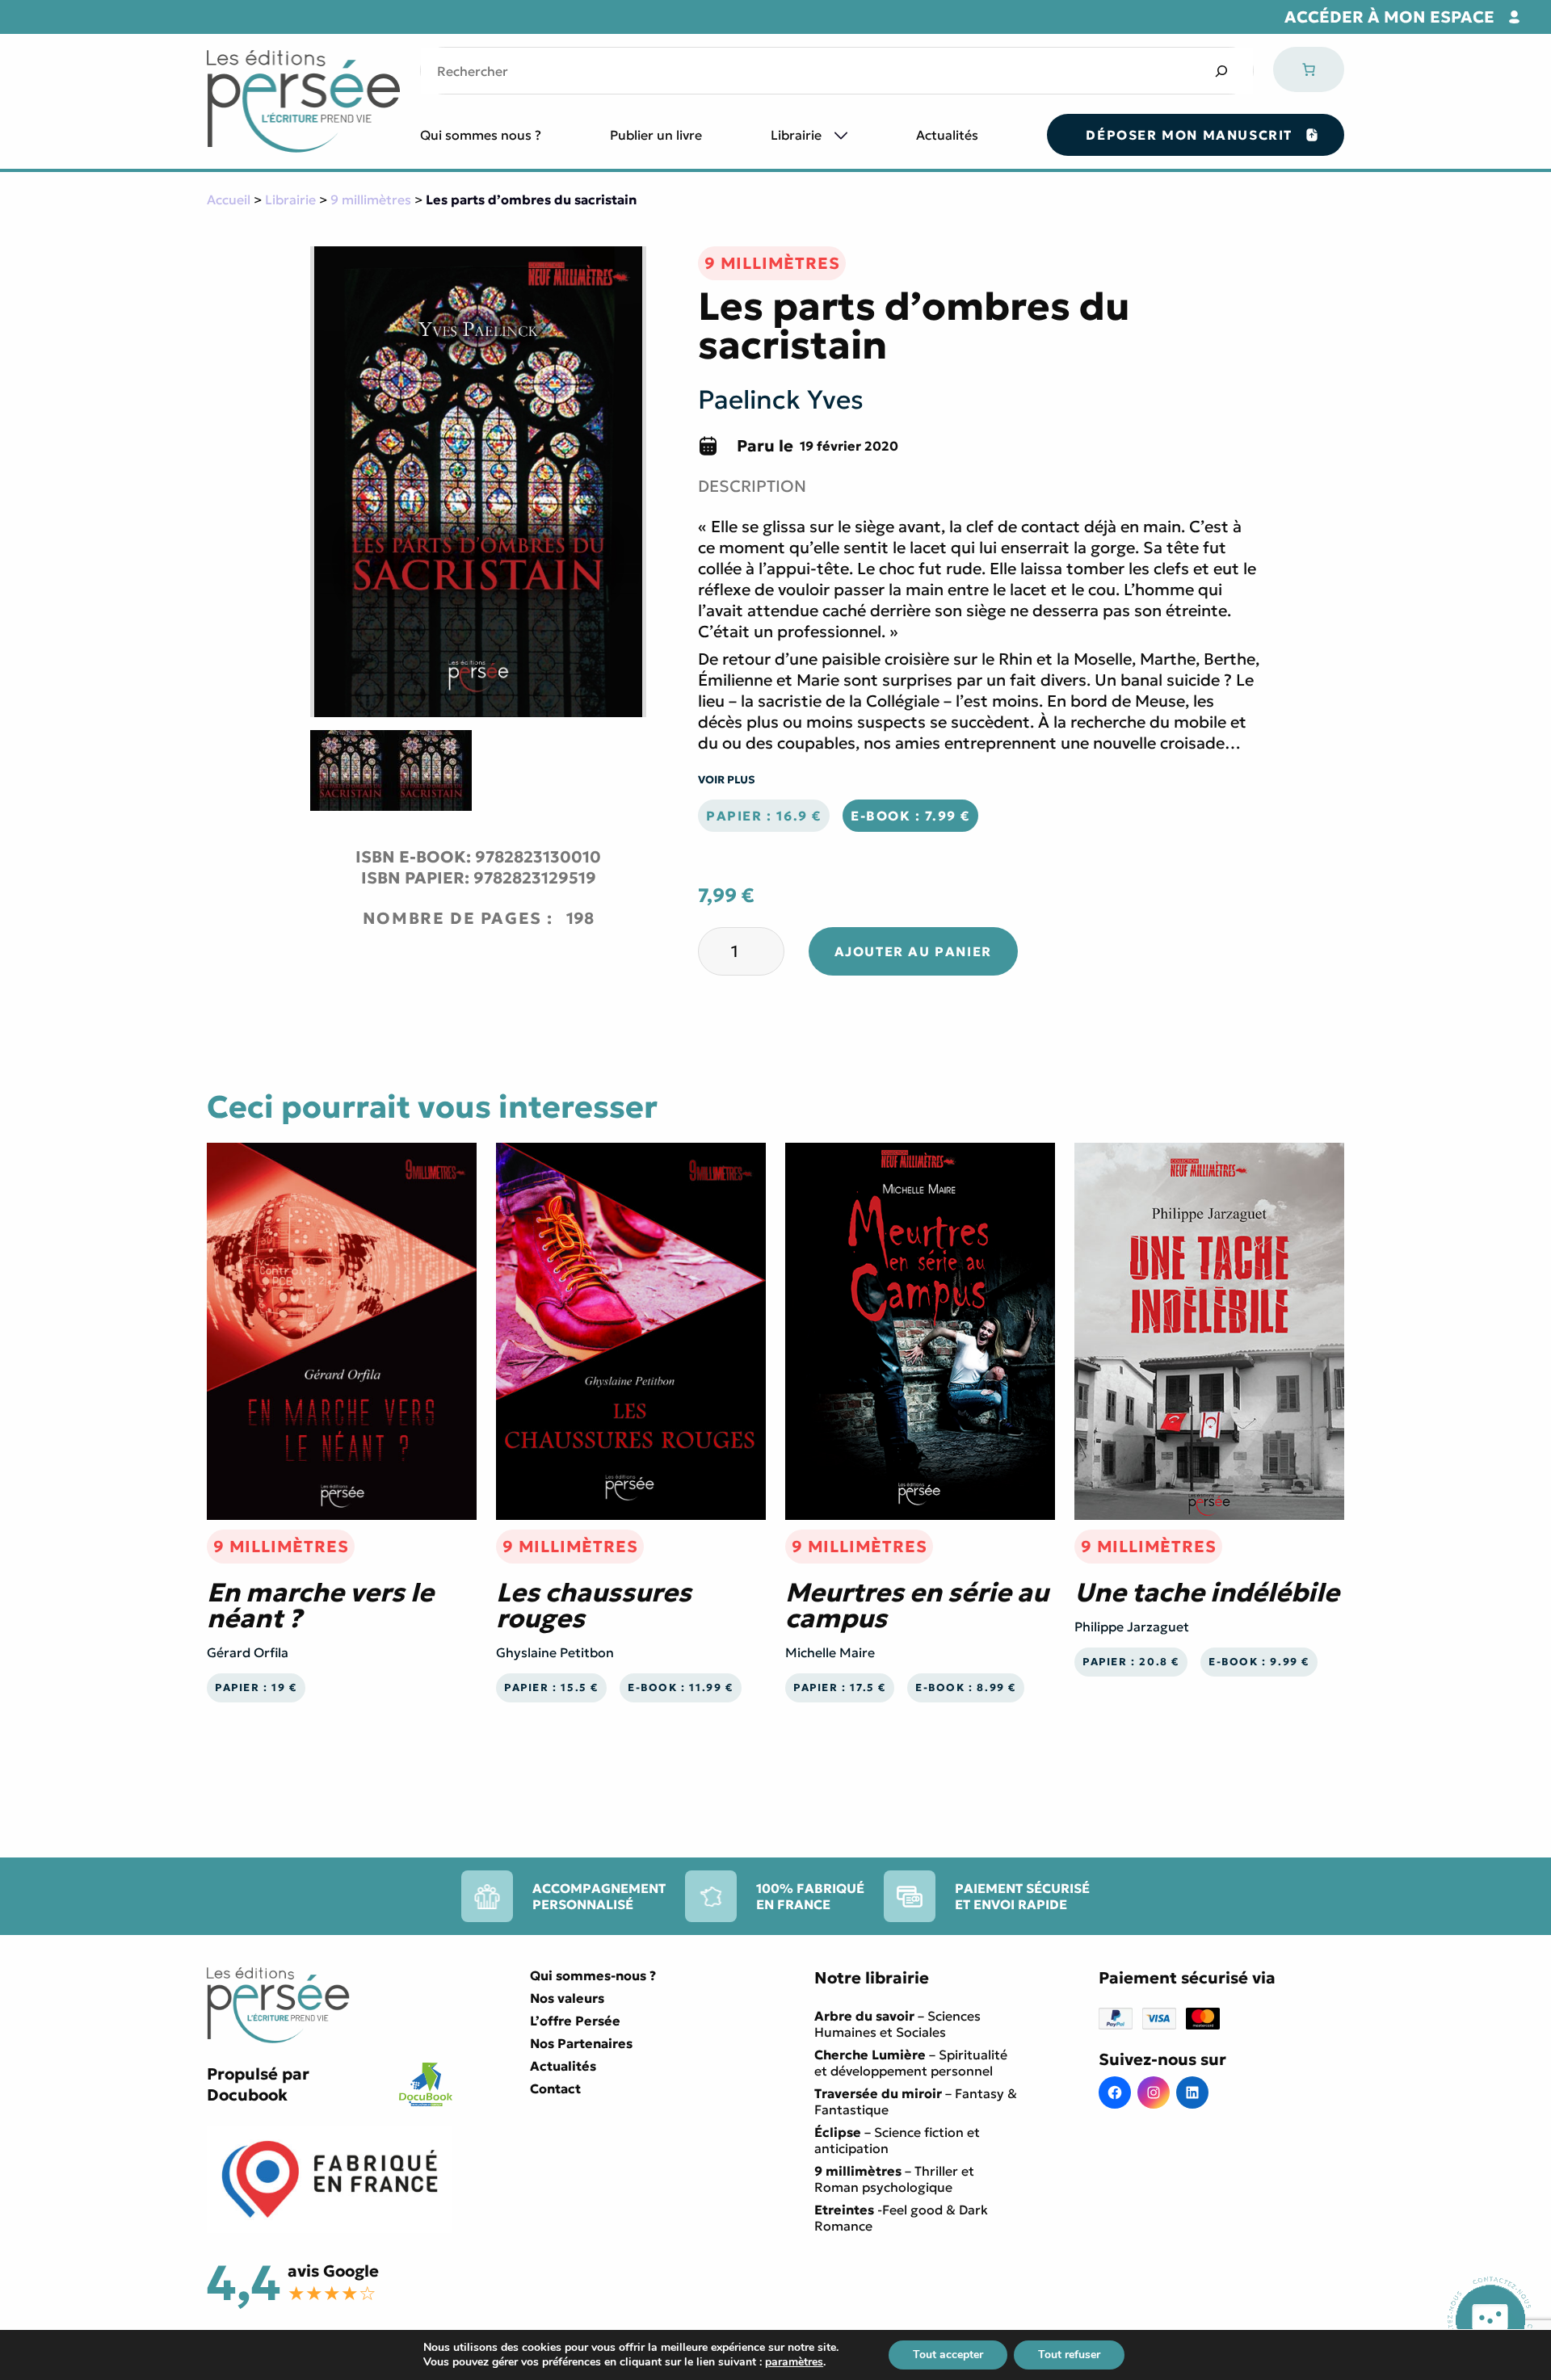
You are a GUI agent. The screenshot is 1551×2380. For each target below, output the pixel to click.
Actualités (947, 135)
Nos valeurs (567, 1998)
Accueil (229, 199)
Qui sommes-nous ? (593, 1975)
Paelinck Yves (781, 400)
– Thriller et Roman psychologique (894, 2179)
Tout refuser (1069, 2355)
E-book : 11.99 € (681, 1688)
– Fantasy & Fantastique (916, 2101)
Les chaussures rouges (594, 1606)
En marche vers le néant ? (320, 1606)
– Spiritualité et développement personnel (911, 2063)
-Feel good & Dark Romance (901, 2218)
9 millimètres (371, 199)
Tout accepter (948, 2355)
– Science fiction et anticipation (897, 2140)
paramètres (794, 2362)
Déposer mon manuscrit (1189, 135)
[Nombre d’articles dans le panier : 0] (1309, 69)
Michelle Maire (830, 1652)
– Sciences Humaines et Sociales (897, 2024)
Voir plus (727, 780)
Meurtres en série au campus (917, 1606)
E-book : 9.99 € (1259, 1662)
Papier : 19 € (256, 1688)
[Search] (1221, 71)
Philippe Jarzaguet (1132, 1627)
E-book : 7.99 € (910, 816)
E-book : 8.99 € (966, 1688)
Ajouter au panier (913, 951)
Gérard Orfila (248, 1652)
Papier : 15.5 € (551, 1688)
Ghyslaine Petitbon (555, 1652)
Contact (555, 2088)
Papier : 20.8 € (1131, 1662)
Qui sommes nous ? (481, 135)
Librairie (796, 135)
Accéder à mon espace (1389, 17)
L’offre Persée (575, 2021)
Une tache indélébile (1207, 1593)
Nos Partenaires (581, 2043)
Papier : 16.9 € (764, 816)
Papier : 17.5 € (840, 1688)
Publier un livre (656, 135)
